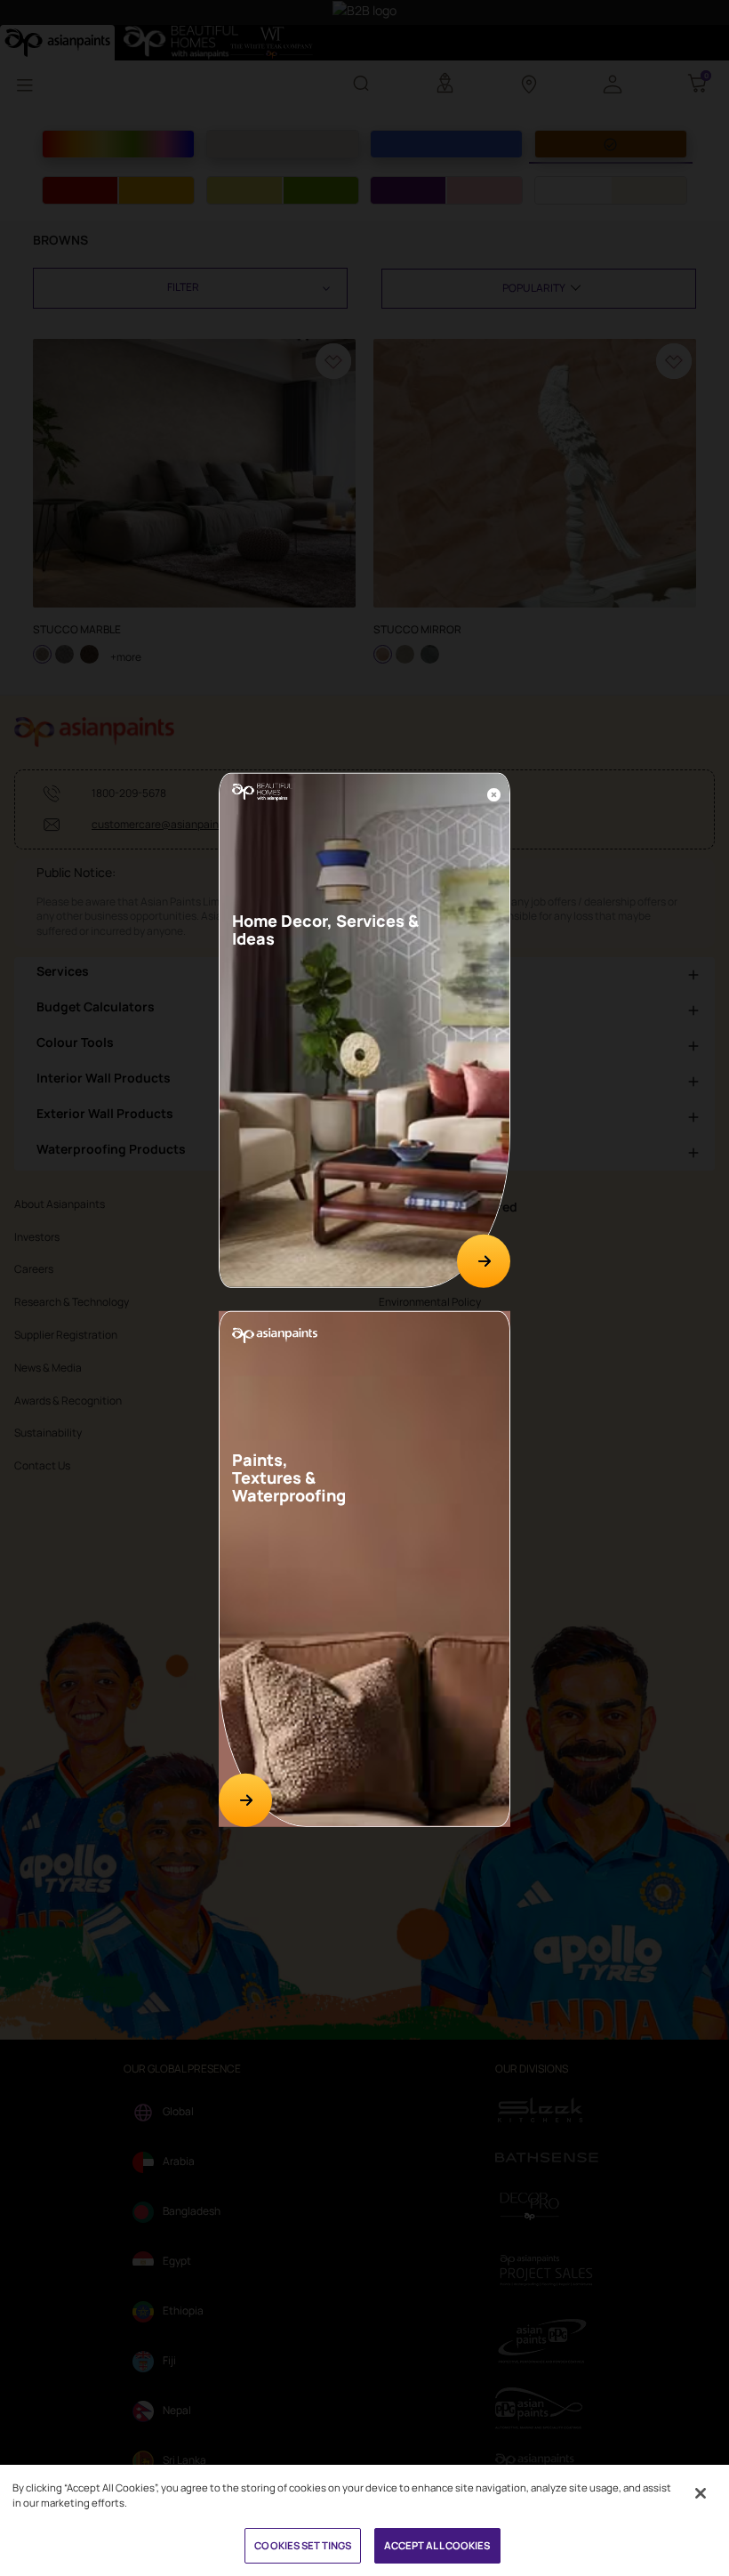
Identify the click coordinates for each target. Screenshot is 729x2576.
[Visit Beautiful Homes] (484, 1261)
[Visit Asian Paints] (245, 1799)
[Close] (494, 793)
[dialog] (364, 1288)
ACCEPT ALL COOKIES (437, 2545)
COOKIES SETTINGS (303, 2545)
